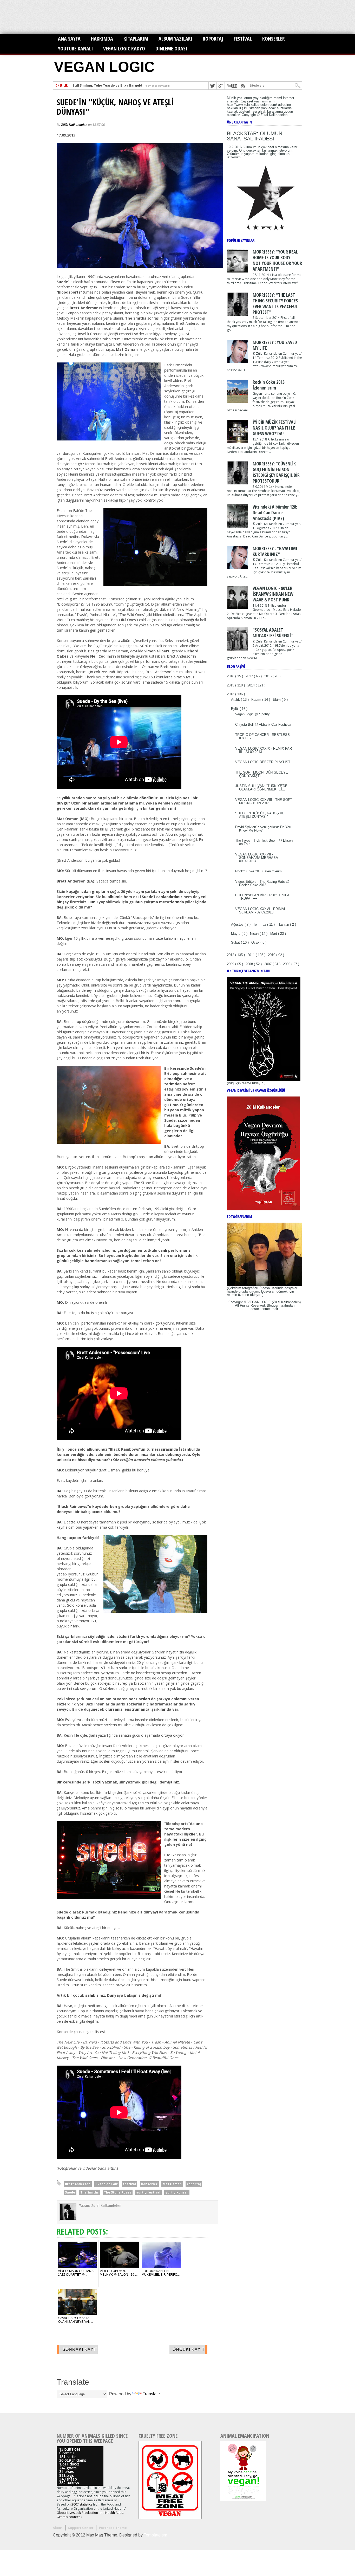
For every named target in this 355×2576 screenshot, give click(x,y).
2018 (231, 676)
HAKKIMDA (102, 39)
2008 (250, 964)
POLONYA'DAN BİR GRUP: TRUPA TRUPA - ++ (262, 897)
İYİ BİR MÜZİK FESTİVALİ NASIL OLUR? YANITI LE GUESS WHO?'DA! (275, 428)
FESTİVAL (243, 39)
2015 (231, 685)
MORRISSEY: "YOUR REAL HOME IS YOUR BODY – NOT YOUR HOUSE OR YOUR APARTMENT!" (277, 260)
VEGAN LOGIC (104, 67)
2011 (252, 955)
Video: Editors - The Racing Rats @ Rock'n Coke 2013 (262, 883)
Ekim (277, 700)
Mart (274, 934)
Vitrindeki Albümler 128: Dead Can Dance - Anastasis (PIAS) (275, 512)
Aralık (236, 700)
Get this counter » (70, 2517)
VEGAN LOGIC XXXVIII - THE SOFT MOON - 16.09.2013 (264, 801)
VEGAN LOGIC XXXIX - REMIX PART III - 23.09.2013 (265, 750)
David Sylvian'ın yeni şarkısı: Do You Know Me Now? (263, 829)
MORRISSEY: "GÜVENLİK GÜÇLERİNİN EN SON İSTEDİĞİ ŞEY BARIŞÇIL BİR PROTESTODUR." (276, 472)
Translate (151, 2394)
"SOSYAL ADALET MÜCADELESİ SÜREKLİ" (273, 633)
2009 (231, 964)
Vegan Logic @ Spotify (252, 714)
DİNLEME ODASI (171, 48)
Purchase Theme (113, 2528)
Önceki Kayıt (189, 2349)
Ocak (256, 942)
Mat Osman (172, 2184)
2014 (252, 685)
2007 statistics (82, 2504)
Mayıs (236, 934)
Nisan (255, 934)
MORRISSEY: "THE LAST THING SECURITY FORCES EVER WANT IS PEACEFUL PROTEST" (275, 303)
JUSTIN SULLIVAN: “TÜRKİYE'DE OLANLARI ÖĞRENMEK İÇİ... (261, 788)
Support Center (81, 2528)
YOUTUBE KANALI (75, 48)
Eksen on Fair (107, 2184)
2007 (268, 964)
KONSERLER (274, 39)
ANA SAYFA (69, 39)
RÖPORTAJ (213, 39)
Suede (70, 2192)
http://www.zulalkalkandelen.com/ (252, 105)
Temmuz (260, 924)
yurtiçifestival (148, 2192)
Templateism (155, 2535)
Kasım (257, 700)
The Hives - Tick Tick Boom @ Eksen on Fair (264, 842)
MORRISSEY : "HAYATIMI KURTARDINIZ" (275, 551)
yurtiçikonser (177, 2192)
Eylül (235, 709)
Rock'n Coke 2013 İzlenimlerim (269, 385)
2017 (250, 676)
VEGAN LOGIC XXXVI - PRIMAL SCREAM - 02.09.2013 (261, 911)
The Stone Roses (118, 2192)
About (58, 2528)
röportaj (194, 2184)
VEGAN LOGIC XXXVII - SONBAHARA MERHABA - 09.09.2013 (258, 858)
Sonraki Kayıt (80, 2349)
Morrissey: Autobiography (94, 85)
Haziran (284, 924)
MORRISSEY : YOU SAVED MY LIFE (275, 345)
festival (129, 2184)
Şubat (236, 942)
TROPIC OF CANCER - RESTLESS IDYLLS (262, 736)
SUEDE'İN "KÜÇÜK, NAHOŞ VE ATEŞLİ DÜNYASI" (115, 107)
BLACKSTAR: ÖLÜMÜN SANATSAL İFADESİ (255, 136)
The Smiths (90, 2192)
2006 (287, 964)
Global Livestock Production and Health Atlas (90, 2513)
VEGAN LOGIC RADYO (124, 48)
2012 (231, 955)
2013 (231, 694)
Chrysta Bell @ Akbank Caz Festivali (263, 725)
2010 (272, 955)
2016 (268, 676)
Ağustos (238, 924)
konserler (149, 2184)
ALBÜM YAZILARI (175, 39)
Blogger (273, 1305)
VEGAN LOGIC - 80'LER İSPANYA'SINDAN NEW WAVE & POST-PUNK (273, 594)
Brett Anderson (78, 2184)
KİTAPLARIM (136, 39)
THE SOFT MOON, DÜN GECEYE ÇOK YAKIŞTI (262, 774)
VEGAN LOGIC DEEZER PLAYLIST (263, 762)
